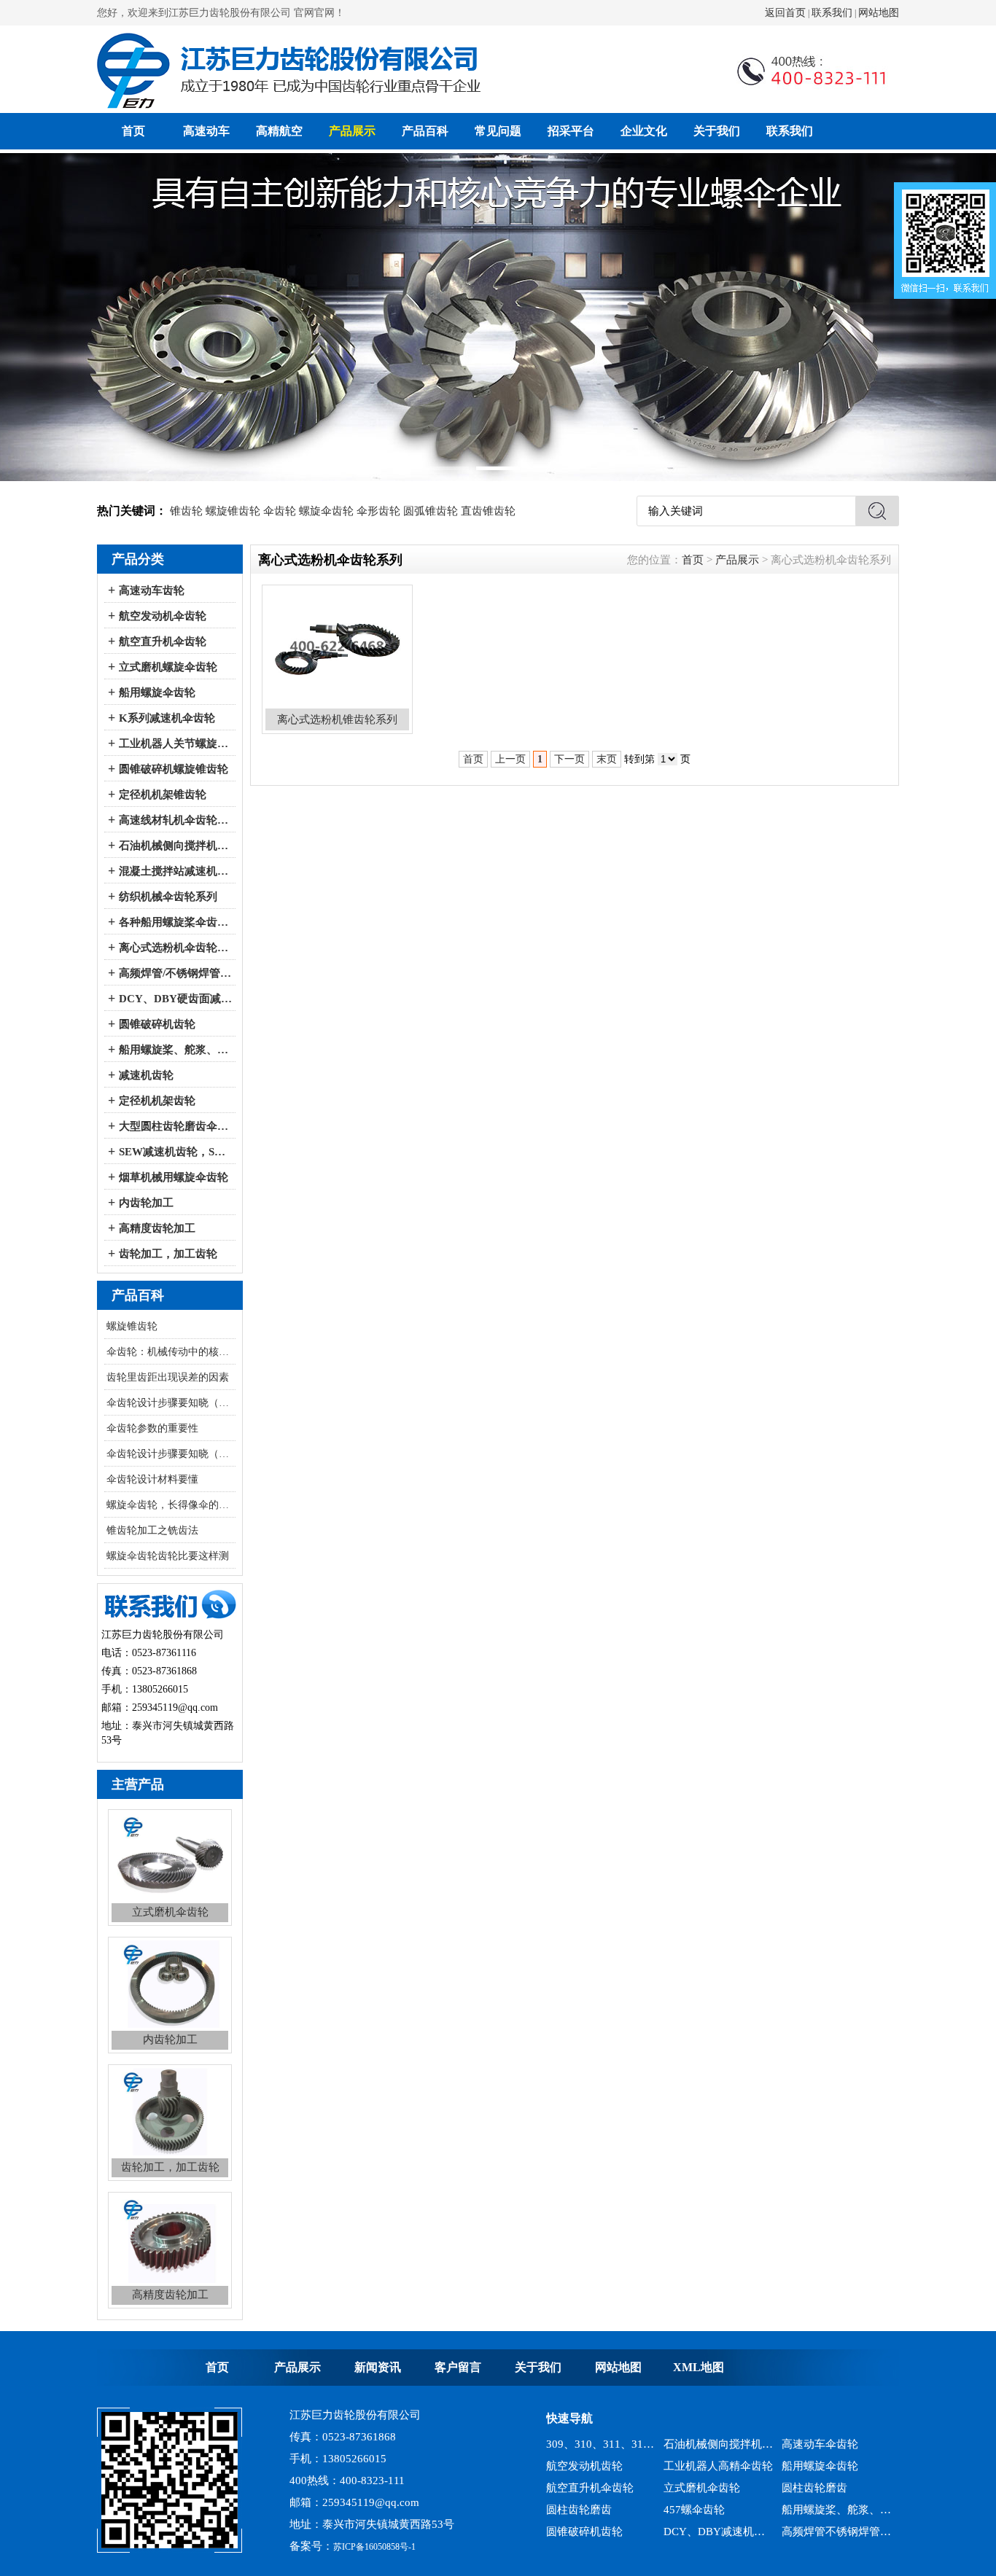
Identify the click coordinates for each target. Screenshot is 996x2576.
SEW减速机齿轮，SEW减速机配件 (175, 1152)
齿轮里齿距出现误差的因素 (168, 1377)
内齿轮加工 (146, 1203)
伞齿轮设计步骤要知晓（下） (171, 1403)
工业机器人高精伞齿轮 (718, 2449)
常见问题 (498, 131)
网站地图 (879, 13)
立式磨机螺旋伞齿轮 (168, 667)
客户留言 (458, 2367)
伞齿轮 (280, 511)
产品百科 (425, 131)
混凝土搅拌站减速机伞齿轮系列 (175, 871)
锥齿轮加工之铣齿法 (152, 1530)
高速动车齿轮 (152, 590)
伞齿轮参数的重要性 (152, 1428)
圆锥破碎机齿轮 (157, 1024)
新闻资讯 (378, 2367)
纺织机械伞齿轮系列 (168, 897)
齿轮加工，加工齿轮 (168, 1254)
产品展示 (352, 131)
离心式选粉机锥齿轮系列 (601, 2537)
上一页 (510, 759)
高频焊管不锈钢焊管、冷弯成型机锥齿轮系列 (837, 2515)
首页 (133, 131)
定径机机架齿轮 (157, 1101)
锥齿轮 (186, 511)
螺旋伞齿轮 (326, 511)
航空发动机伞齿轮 (163, 616)
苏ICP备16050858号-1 (374, 2547)
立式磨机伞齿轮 (702, 2471)
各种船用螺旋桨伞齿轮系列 (175, 922)
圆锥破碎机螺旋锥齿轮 (174, 769)
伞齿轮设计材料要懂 (152, 1479)
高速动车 (206, 131)
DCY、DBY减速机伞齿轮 (719, 2515)
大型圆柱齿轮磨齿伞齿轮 (175, 1126)
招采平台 (571, 131)
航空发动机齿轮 (584, 2449)
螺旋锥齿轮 (233, 511)
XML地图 (699, 2367)
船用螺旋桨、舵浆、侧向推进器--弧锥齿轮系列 (175, 1050)
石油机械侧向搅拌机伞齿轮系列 (175, 846)
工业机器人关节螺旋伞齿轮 (175, 743)
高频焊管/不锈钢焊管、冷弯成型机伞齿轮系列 (175, 973)
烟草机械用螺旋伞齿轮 (174, 1177)
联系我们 (832, 13)
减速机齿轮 (146, 1075)
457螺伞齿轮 (694, 2493)
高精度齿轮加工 (157, 1228)
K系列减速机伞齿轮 (167, 718)
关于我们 (717, 131)
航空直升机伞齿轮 (163, 641)
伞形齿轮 (378, 511)
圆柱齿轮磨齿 (814, 2471)
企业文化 (644, 131)
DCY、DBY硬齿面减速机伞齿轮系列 (175, 999)
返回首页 (785, 13)
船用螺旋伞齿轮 (157, 692)
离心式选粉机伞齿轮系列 (175, 948)
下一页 (569, 759)
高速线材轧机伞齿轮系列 (175, 820)
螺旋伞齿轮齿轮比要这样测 (168, 1556)
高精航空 (279, 131)
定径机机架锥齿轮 (163, 795)
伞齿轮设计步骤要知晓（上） (171, 1454)
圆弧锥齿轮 (431, 511)
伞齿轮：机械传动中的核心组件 (171, 1352)
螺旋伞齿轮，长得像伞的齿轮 (171, 1505)
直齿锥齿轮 (488, 511)
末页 (607, 759)
